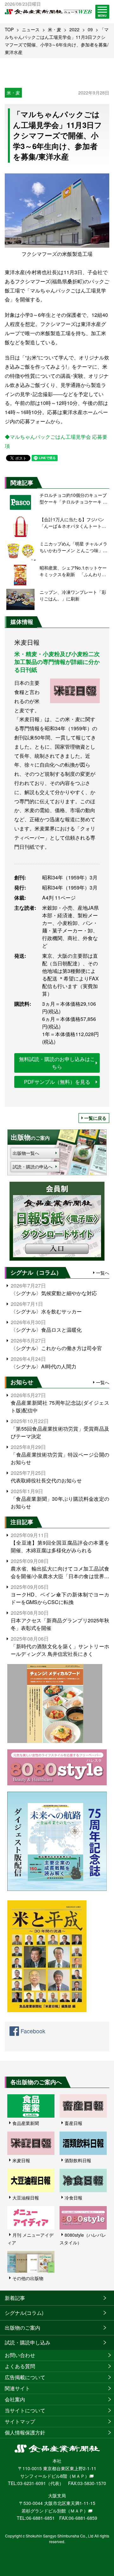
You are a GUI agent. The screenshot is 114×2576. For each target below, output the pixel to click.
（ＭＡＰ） (78, 2476)
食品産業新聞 (26, 2123)
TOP (9, 29)
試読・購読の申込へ (33, 1167)
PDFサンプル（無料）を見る (57, 1082)
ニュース (31, 29)
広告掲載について (25, 2377)
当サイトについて (25, 2410)
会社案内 (15, 2399)
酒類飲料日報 (78, 2160)
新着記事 (15, 2298)
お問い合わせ (20, 2355)
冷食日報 (73, 2198)
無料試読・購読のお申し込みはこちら (57, 1063)
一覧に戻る (95, 1118)
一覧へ (103, 1273)
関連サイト (17, 2388)
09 (90, 29)
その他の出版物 (28, 2278)
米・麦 (54, 29)
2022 (74, 29)
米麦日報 (21, 2160)
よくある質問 (20, 2366)
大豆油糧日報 (26, 2198)
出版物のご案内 (22, 2328)
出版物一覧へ (26, 1153)
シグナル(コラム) (24, 2313)
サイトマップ (20, 2421)
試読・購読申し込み (28, 2342)
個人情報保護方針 (25, 2432)
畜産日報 (73, 2123)
